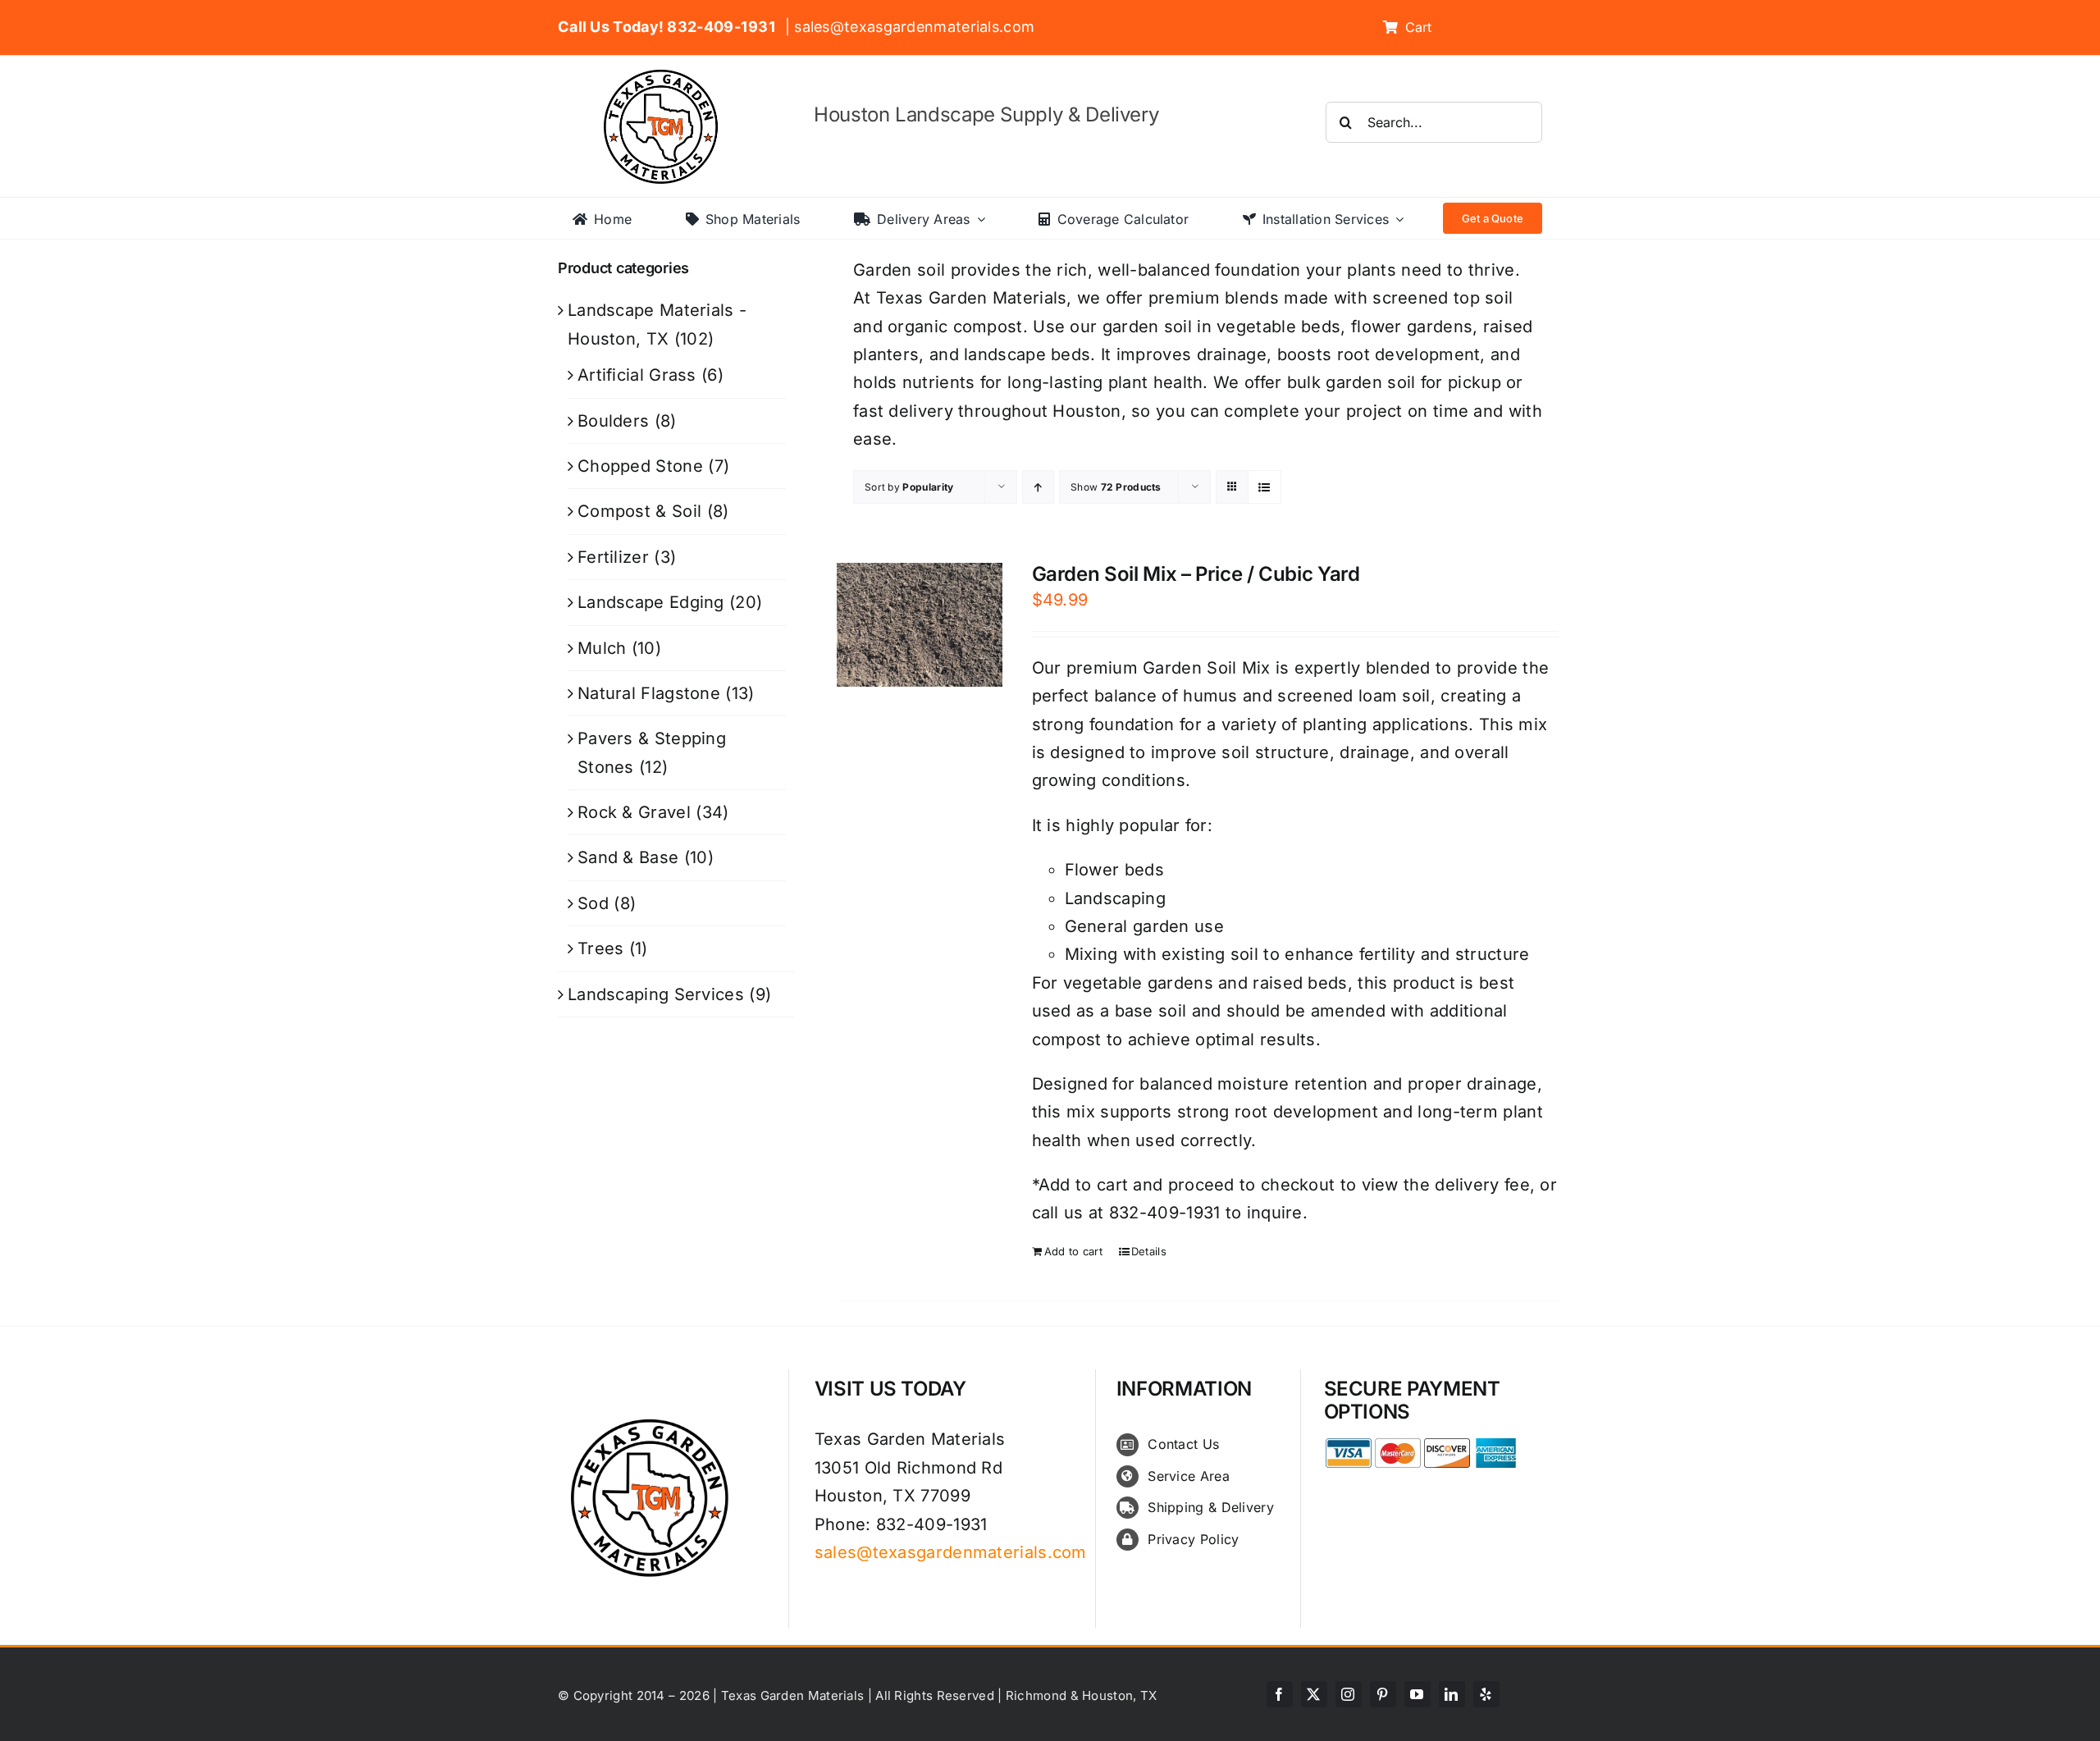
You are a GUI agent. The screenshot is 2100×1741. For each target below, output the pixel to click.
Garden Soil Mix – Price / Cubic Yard (1196, 574)
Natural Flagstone (649, 693)
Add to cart (1073, 1251)
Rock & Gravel (634, 812)
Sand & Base (628, 857)
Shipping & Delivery (1211, 1507)
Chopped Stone (640, 466)
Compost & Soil (639, 511)
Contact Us (1183, 1444)
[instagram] (1349, 1694)
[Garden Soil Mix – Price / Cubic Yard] (920, 625)
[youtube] (1417, 1694)
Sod (593, 903)
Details (1149, 1251)
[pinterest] (1383, 1694)
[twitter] (1314, 1694)
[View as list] (1265, 487)
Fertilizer (613, 557)
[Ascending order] (1038, 487)
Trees (601, 948)
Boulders (613, 421)
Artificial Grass (637, 375)
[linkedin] (1452, 1694)
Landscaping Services (656, 994)
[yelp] (1486, 1694)
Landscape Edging (651, 602)
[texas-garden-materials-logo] (663, 78)
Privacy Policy (1193, 1539)
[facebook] (1280, 1694)
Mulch (602, 648)
